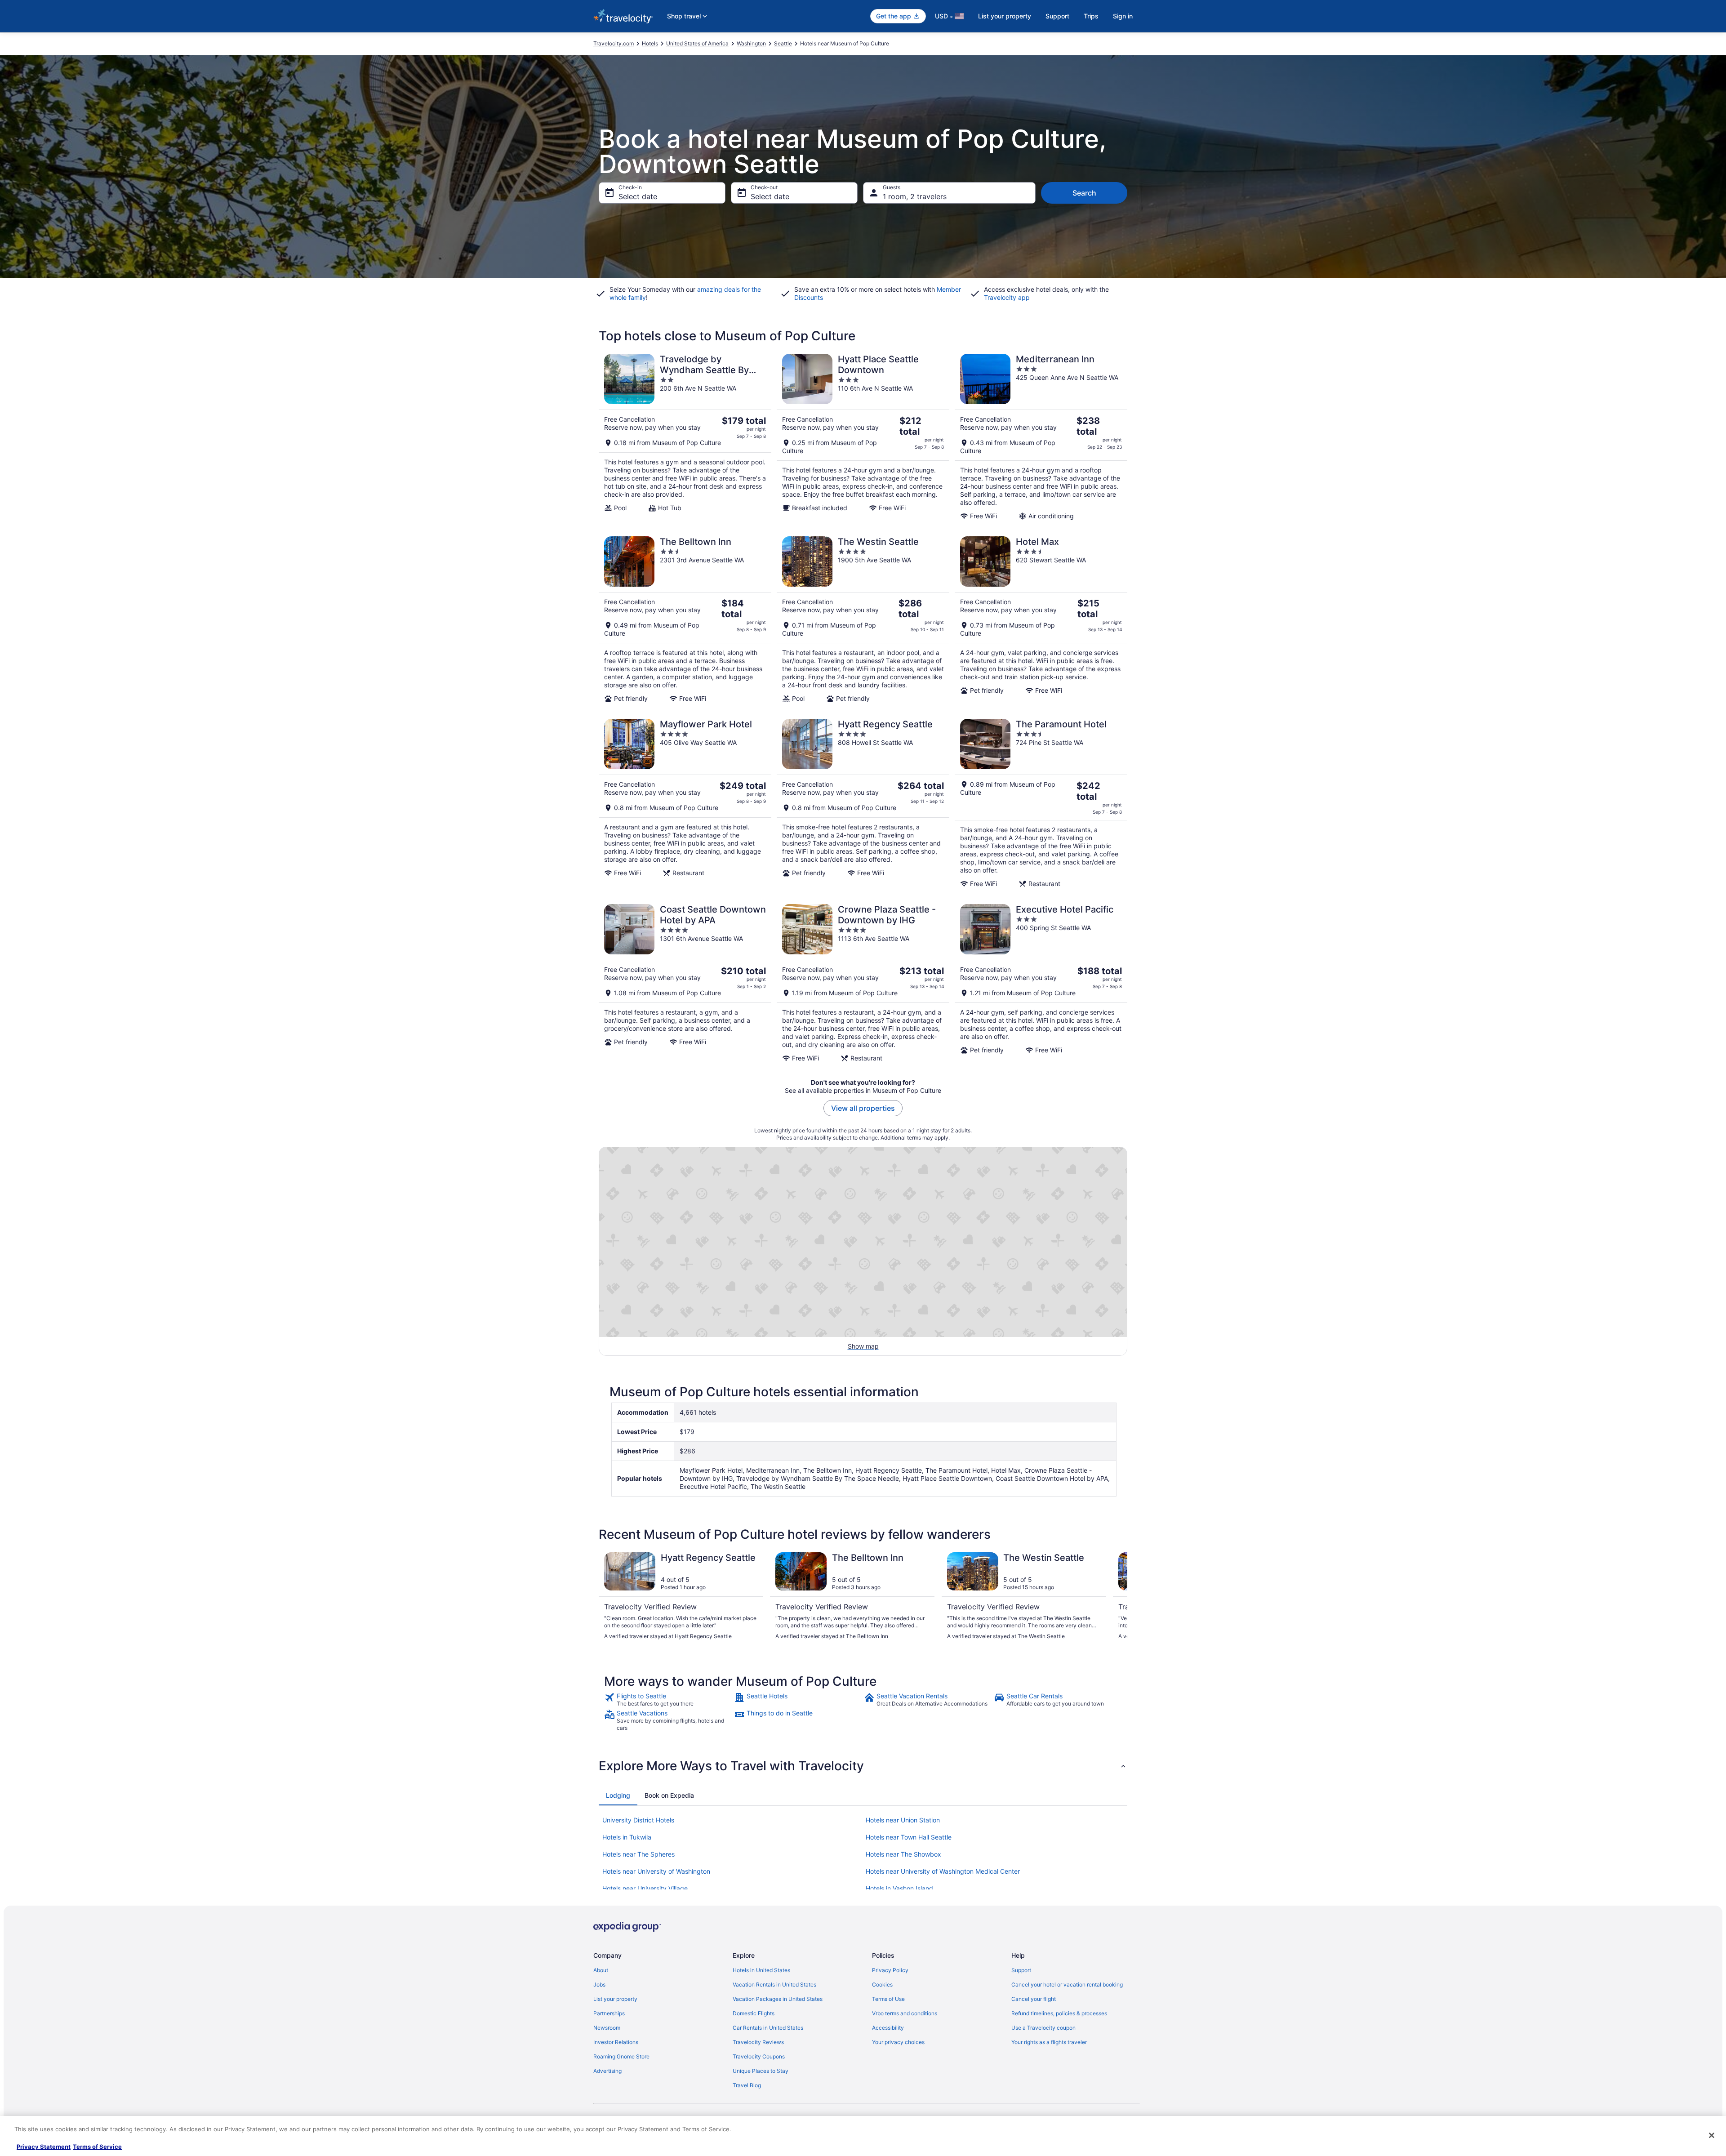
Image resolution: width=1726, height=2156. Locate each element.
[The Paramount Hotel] (1041, 803)
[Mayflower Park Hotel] (685, 803)
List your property (1005, 16)
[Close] (1712, 2135)
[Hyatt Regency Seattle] (863, 803)
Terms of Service (97, 2147)
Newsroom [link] (607, 2028)
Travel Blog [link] (747, 2085)
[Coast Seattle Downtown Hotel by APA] (685, 983)
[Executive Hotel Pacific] (1041, 983)
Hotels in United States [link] (761, 1970)
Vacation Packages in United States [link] (778, 1999)
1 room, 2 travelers (915, 196)
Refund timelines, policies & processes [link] (1059, 2013)
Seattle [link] (783, 43)
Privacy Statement (44, 2147)
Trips (1091, 16)
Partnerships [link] (609, 2013)
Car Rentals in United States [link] (768, 2028)
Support (1057, 16)
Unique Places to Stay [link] (761, 2071)
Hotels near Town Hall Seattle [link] (909, 1837)
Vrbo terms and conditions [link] (905, 2013)
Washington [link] (751, 43)
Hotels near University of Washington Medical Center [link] (943, 1871)
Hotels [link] (650, 43)
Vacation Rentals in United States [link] (774, 1984)
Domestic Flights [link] (754, 2013)
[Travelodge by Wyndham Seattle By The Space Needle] (685, 437)
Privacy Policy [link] (890, 1970)
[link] (668, 1700)
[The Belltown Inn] (685, 619)
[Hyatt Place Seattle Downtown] (863, 437)
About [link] (601, 1970)
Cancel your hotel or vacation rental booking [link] (1067, 1984)
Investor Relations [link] (616, 2042)
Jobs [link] (599, 1984)
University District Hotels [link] (638, 1820)
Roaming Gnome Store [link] (621, 2056)
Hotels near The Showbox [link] (903, 1854)
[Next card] (1117, 1600)
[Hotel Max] (1041, 619)
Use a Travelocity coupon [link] (1043, 2028)
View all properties (863, 1108)
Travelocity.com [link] (614, 43)
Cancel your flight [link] (1034, 1999)
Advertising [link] (607, 2071)
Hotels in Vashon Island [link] (899, 1888)
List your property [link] (615, 1999)
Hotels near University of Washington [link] (656, 1871)
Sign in (1123, 16)
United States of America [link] (697, 43)
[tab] (618, 1795)
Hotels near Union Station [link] (903, 1820)
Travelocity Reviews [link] (758, 2042)
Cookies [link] (882, 1984)
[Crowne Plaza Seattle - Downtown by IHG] (863, 983)
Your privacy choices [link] (898, 2042)
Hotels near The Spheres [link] (638, 1854)
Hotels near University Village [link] (645, 1888)
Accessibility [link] (888, 2028)
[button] (863, 1766)
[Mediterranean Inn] (1041, 437)
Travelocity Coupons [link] (759, 2056)
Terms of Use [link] (888, 1999)
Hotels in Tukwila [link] (627, 1837)
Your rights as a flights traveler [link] (1049, 2042)
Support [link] (1021, 1970)
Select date (638, 196)
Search (1084, 193)
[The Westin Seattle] (863, 619)
